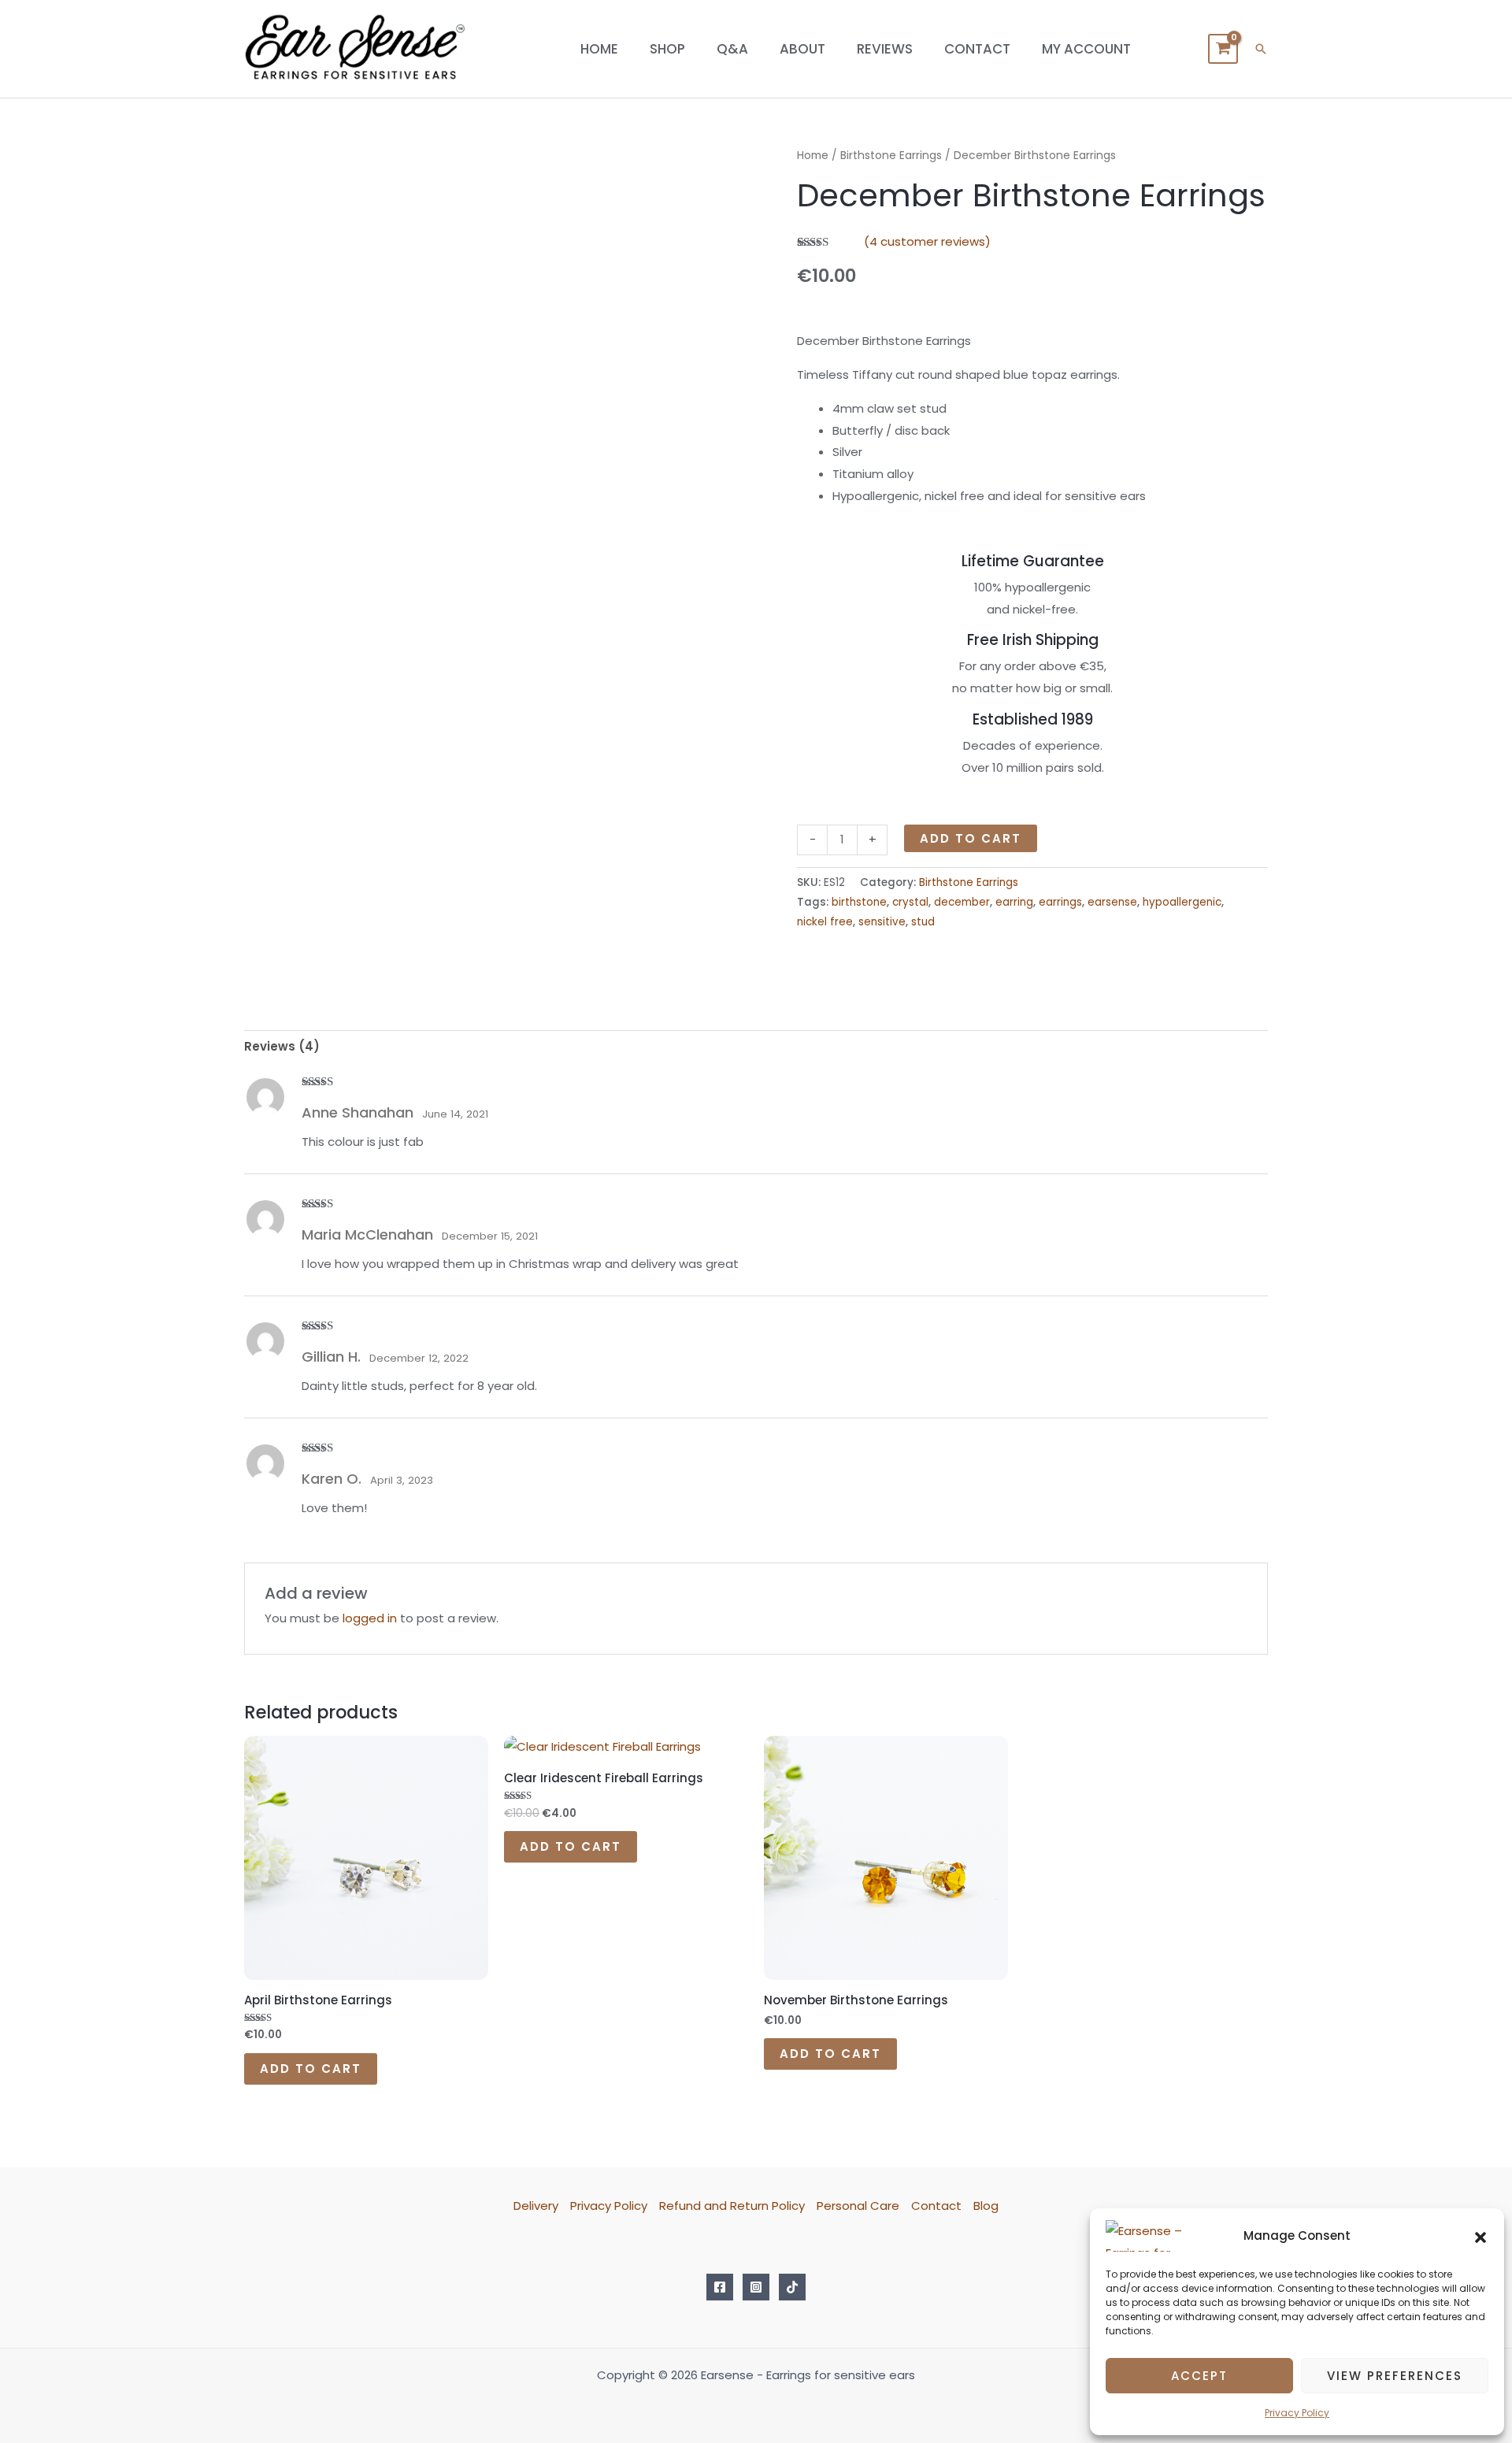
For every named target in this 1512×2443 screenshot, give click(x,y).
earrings (1060, 902)
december (962, 902)
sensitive (882, 922)
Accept (1199, 2376)
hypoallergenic (1182, 902)
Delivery (536, 2206)
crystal (910, 902)
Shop (667, 49)
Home (599, 49)
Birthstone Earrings (891, 156)
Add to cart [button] (311, 2069)
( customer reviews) (927, 241)
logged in (370, 1618)
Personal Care (858, 2206)
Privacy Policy (1297, 2413)
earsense (1112, 902)
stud (923, 922)
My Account (1086, 49)
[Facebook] (720, 2287)
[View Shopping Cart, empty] (1223, 49)
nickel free (825, 922)
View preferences (1395, 2376)
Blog (986, 2206)
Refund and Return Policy (732, 2206)
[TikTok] (792, 2287)
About (802, 49)
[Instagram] (756, 2287)
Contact (977, 49)
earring (1014, 902)
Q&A (732, 49)
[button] (1480, 2236)
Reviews (885, 49)
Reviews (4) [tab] (282, 1046)
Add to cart (971, 838)
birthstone (859, 902)
